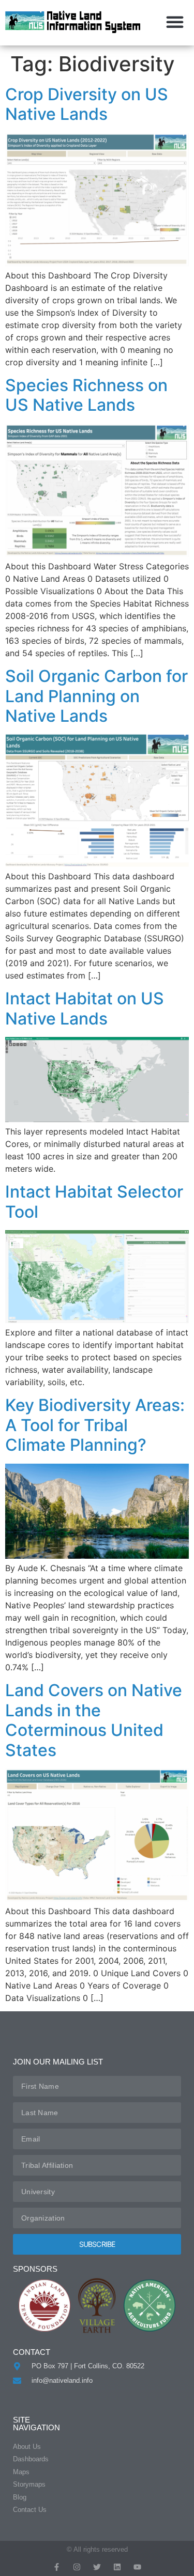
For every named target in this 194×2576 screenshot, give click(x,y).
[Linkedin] (117, 2567)
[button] (175, 22)
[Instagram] (77, 2567)
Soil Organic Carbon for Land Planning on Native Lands (96, 696)
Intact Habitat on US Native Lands (85, 1008)
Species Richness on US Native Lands (86, 395)
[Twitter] (97, 2567)
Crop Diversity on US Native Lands (87, 104)
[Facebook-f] (57, 2567)
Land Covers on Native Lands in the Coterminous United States (94, 1720)
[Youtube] (137, 2567)
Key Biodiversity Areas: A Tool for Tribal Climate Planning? (95, 1425)
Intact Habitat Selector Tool (94, 1201)
